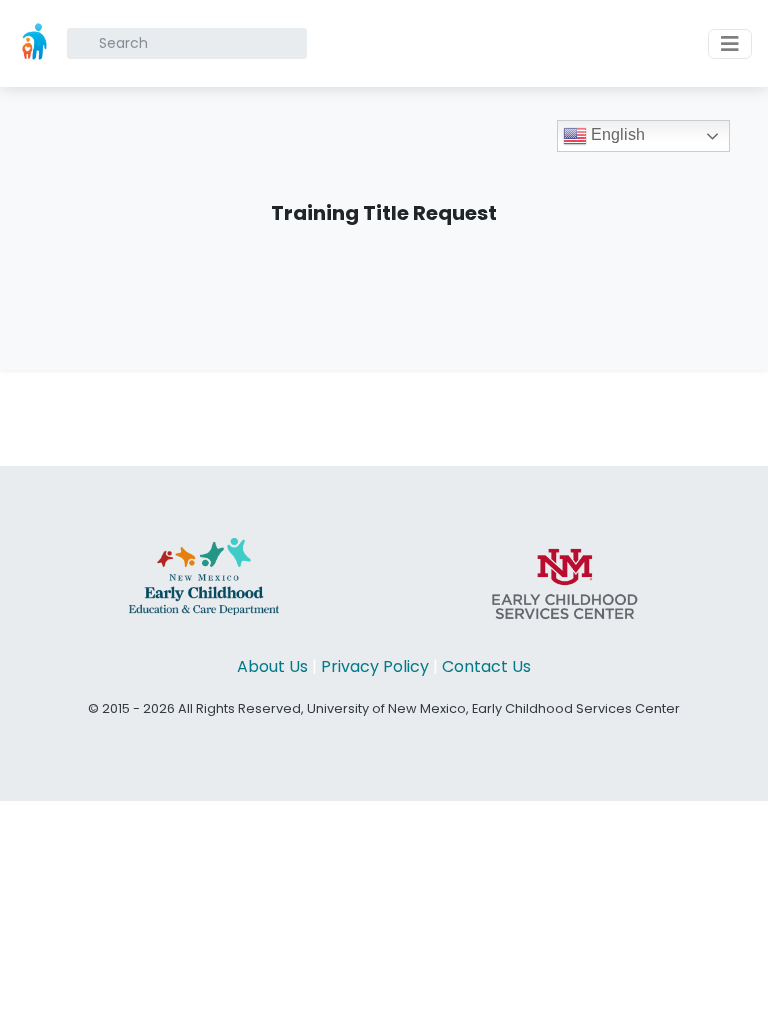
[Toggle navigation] (730, 44)
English (616, 134)
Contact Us (486, 666)
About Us (272, 666)
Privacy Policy (375, 666)
